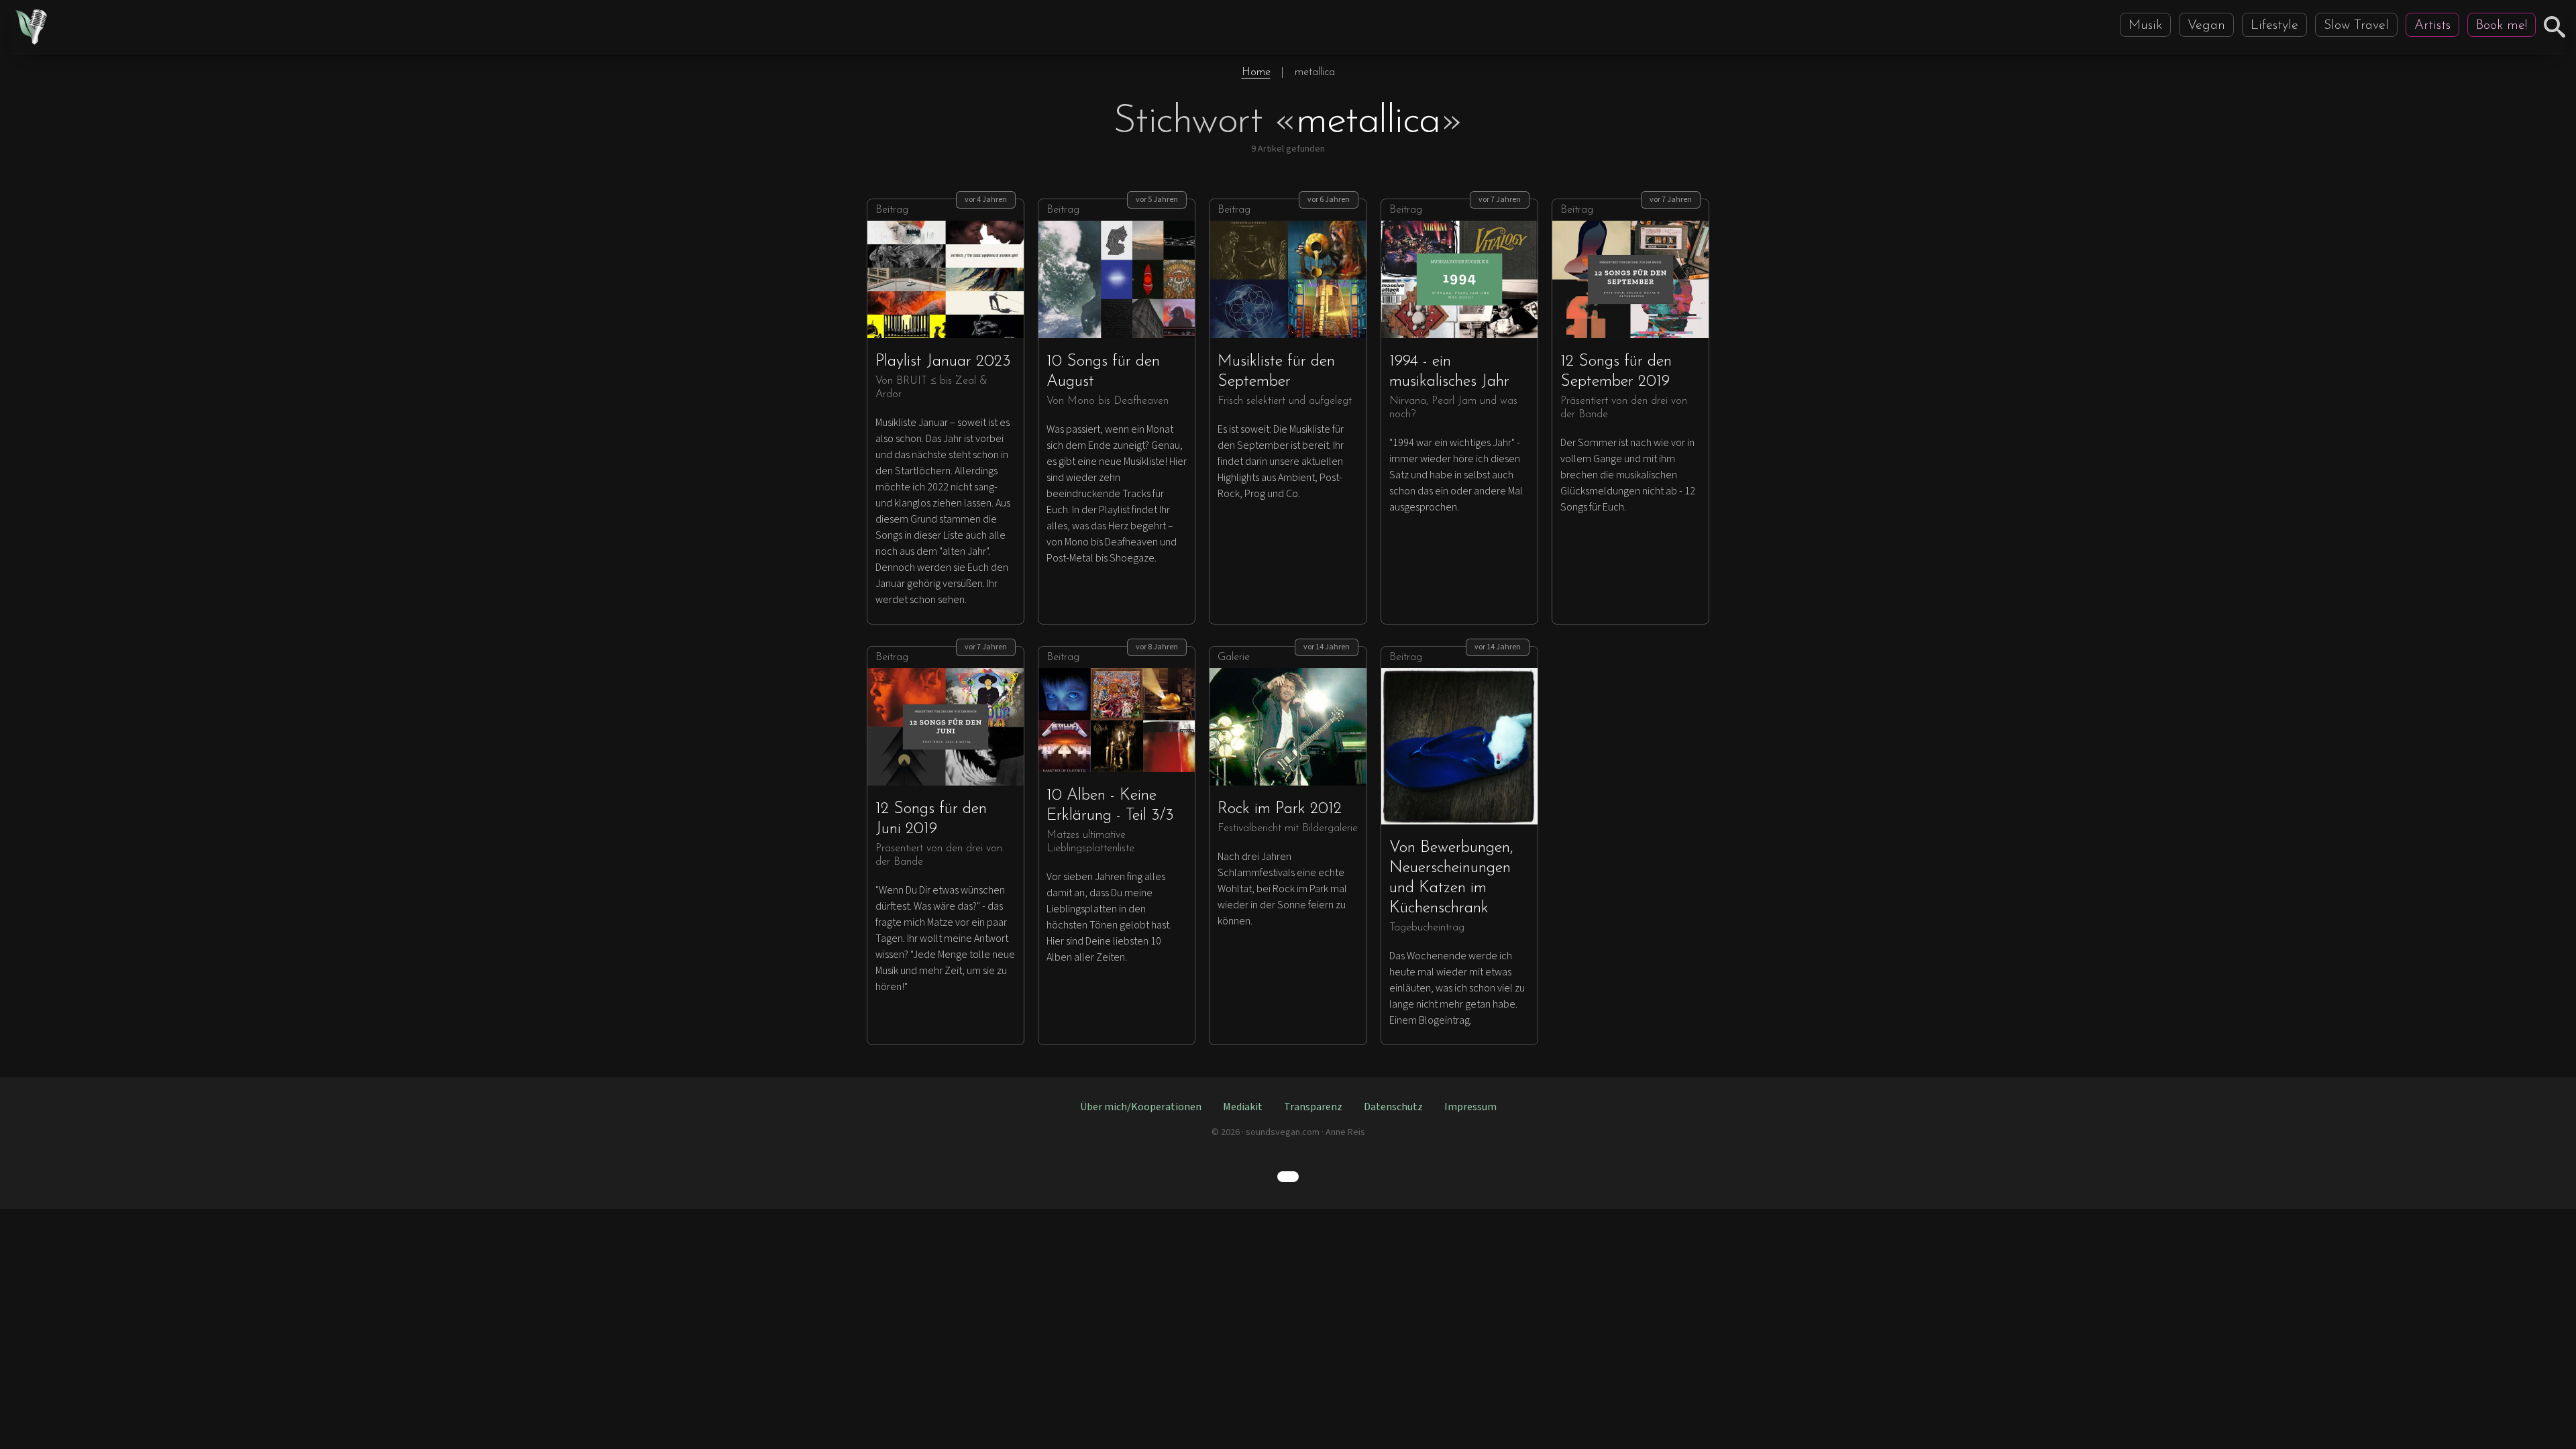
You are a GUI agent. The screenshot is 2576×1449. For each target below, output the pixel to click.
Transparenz (1313, 1107)
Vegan (2206, 25)
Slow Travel (2356, 25)
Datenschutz (1393, 1107)
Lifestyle (2274, 25)
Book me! (2502, 25)
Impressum (1470, 1107)
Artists (2432, 25)
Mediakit (1243, 1107)
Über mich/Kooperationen (1141, 1107)
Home (1256, 72)
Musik (2145, 25)
